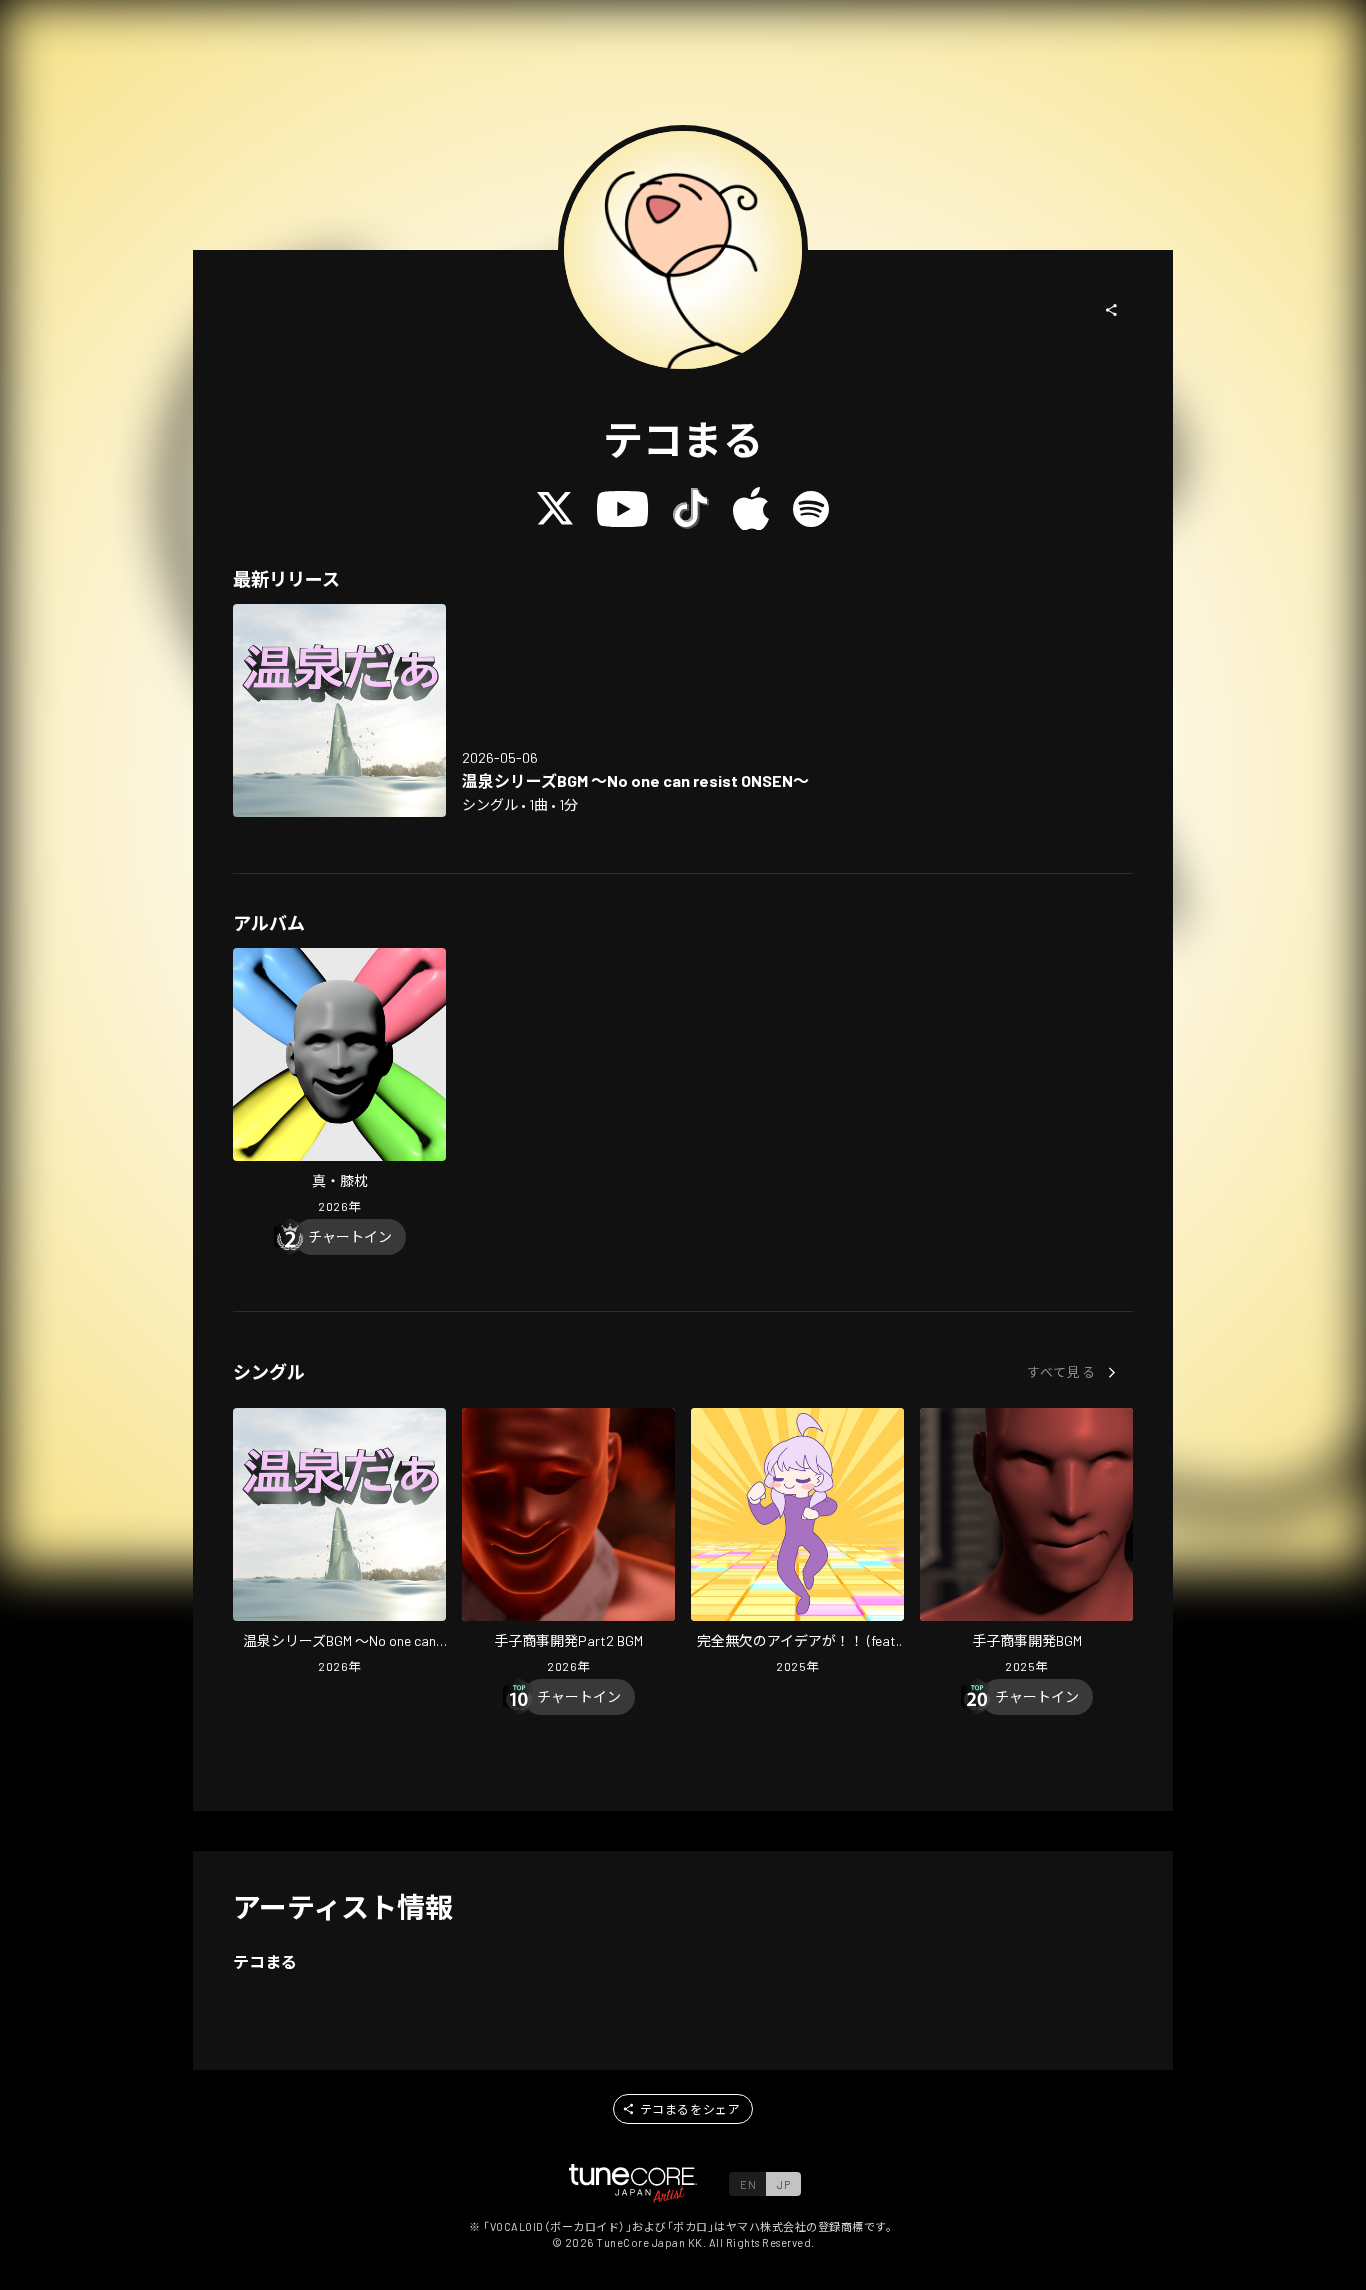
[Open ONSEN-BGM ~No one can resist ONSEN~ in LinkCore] (339, 710)
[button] (1112, 310)
